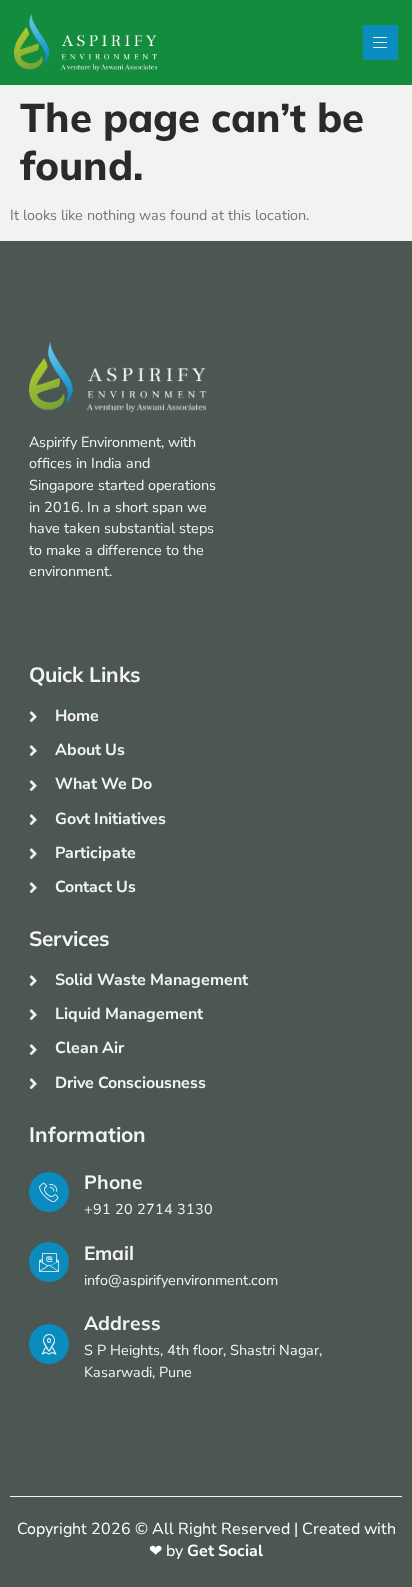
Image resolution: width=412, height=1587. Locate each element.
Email (109, 1253)
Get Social (225, 1551)
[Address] (49, 1344)
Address (122, 1323)
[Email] (49, 1262)
